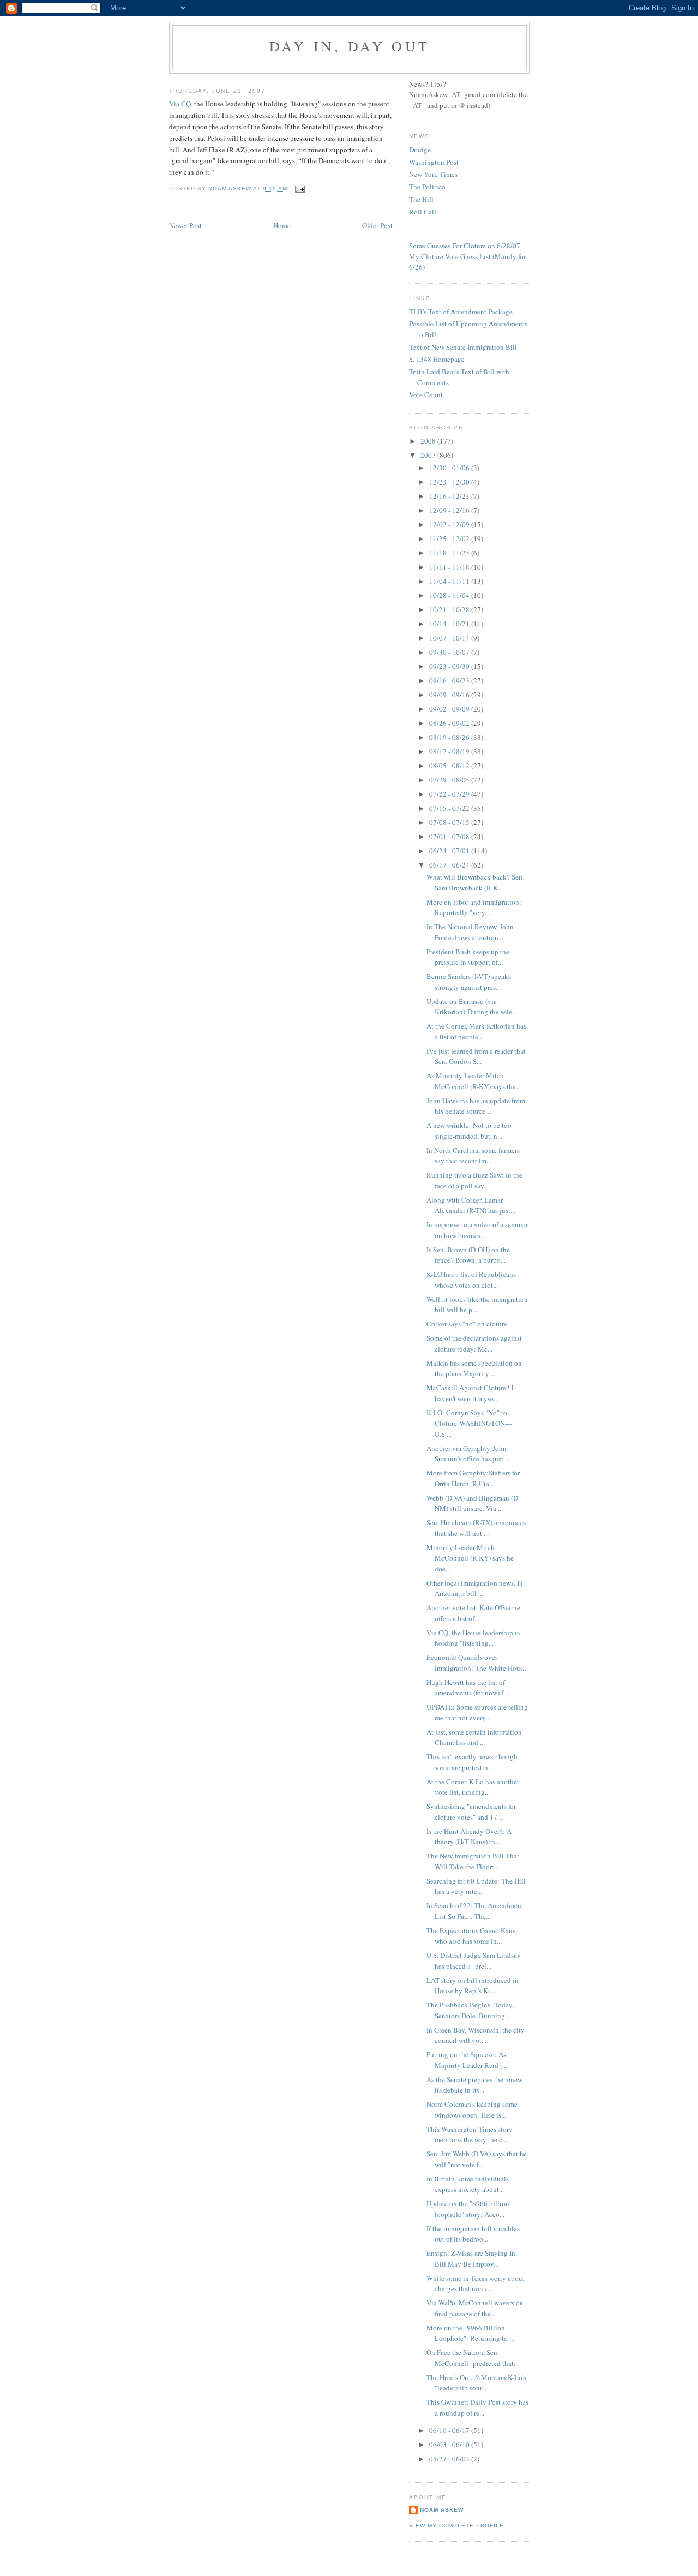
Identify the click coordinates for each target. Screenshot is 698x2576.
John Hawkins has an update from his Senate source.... (476, 1106)
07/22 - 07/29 (450, 794)
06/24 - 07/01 (450, 851)
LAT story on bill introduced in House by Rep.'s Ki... (473, 1986)
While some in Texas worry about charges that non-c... (476, 2284)
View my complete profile (456, 2526)
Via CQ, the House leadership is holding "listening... (473, 1638)
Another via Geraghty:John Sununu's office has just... (467, 1454)
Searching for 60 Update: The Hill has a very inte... (476, 1886)
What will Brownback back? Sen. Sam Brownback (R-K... (475, 882)
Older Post (377, 225)
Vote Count (426, 395)
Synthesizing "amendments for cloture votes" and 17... (471, 1812)
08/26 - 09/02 (450, 723)
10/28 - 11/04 (450, 595)
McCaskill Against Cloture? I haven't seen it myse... (470, 1393)
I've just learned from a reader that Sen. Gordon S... (476, 1056)
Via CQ (180, 104)
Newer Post (185, 225)
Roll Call (423, 212)
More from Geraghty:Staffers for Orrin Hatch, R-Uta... (473, 1478)
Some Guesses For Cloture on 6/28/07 (465, 246)
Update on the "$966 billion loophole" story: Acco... (468, 2209)
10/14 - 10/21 (450, 624)
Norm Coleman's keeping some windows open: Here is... (472, 2109)
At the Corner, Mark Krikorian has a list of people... (476, 1031)
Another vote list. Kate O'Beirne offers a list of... (473, 1613)
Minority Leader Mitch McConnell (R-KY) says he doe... (470, 1558)
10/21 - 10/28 (450, 609)
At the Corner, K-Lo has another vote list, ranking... (473, 1787)
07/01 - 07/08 (450, 836)
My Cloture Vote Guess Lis (449, 256)
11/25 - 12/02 (450, 539)
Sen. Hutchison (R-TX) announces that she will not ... (476, 1528)
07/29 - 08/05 (450, 780)
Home (282, 225)
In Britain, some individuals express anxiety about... (468, 2184)
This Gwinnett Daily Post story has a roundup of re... (477, 2407)
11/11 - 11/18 (450, 567)
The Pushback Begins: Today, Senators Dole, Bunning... (470, 2010)
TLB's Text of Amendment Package (461, 312)
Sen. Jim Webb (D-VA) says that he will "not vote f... (477, 2159)
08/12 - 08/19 (450, 751)
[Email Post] (299, 189)
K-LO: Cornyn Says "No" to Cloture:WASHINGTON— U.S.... (469, 1423)
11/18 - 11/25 (450, 553)
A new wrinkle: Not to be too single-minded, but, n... (469, 1131)
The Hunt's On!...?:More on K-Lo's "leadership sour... (476, 2383)
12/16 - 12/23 (450, 496)
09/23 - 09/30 (450, 666)
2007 (429, 455)
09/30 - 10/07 (450, 652)
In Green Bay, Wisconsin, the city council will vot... (476, 2035)
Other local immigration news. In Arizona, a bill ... (475, 1588)
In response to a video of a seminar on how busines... (477, 1230)
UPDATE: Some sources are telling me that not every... (477, 1712)
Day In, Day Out (350, 46)
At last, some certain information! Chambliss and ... (475, 1737)
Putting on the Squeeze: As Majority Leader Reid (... (467, 2060)
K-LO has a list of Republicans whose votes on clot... (471, 1280)
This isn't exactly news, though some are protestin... (472, 1762)
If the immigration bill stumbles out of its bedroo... (473, 2234)
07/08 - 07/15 (450, 822)
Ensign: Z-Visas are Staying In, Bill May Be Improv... (472, 2258)
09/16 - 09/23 (450, 680)
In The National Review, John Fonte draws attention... (470, 932)
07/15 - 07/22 (450, 808)
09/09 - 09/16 (450, 695)
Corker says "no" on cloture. (468, 1324)
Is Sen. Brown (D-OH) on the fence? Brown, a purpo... (468, 1255)
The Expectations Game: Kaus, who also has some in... (472, 1936)
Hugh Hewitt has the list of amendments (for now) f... (467, 1688)
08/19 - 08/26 (450, 737)
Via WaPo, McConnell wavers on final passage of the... (475, 2308)
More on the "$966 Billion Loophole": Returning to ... (470, 2333)
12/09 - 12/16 (450, 510)
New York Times (433, 174)
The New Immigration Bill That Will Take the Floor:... (473, 1861)
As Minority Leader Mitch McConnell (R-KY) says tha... (474, 1081)
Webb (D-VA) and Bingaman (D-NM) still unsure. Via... (473, 1503)
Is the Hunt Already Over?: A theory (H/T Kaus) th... (469, 1837)
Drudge (420, 150)
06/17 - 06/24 (450, 865)
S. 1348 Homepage (437, 359)
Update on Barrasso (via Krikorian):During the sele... (472, 1007)
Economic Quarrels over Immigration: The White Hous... (477, 1663)
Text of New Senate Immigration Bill (463, 347)
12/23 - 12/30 (450, 482)
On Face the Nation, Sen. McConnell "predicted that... (473, 2358)
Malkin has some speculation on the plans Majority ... (474, 1368)
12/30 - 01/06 (450, 468)
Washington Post (434, 162)
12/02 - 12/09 (450, 524)
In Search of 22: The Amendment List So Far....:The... (475, 1911)
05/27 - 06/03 (450, 2459)
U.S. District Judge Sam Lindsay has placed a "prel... (474, 1961)
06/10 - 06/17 (450, 2430)
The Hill (421, 199)
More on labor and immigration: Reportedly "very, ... (474, 907)
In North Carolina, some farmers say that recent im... (473, 1156)
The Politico (427, 187)
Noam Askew (442, 2510)
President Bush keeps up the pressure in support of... (468, 957)
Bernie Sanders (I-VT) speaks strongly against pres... (469, 982)
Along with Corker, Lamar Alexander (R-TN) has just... (471, 1205)
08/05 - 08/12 (450, 766)
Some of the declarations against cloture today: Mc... (474, 1343)
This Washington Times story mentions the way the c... (470, 2135)
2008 (429, 441)
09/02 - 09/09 (450, 709)
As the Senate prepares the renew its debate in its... (474, 2085)
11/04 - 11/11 (450, 581)
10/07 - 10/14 (450, 638)
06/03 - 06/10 (450, 2444)
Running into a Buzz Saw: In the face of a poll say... (474, 1180)
